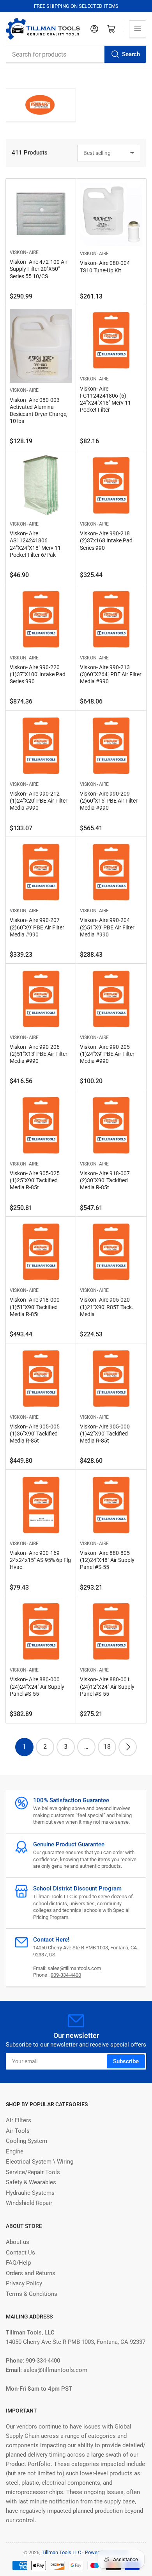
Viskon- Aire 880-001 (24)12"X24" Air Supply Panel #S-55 (107, 1686)
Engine (15, 2151)
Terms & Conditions (32, 2294)
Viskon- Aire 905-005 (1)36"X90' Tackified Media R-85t (35, 1434)
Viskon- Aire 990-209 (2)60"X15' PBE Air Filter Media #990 (109, 801)
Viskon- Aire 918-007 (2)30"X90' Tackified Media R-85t (105, 1180)
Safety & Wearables (31, 2182)
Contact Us (20, 2253)
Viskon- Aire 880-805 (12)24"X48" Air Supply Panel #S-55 (107, 1560)
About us (18, 2242)
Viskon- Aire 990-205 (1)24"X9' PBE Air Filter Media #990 (107, 1054)
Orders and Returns (31, 2273)
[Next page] (128, 1747)
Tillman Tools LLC (61, 2552)
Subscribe (126, 2061)
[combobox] (76, 54)
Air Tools (18, 2131)
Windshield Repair (29, 2203)
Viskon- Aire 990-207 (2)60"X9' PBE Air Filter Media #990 (37, 927)
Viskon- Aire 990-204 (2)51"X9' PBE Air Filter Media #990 (107, 927)
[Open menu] (138, 29)
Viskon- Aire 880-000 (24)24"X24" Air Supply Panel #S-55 (37, 1686)
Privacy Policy (24, 2283)
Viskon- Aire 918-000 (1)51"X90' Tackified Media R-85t (35, 1307)
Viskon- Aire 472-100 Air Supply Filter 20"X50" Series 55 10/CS (39, 269)
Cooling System (27, 2141)
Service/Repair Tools (33, 2172)
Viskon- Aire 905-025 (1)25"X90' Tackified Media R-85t (35, 1180)
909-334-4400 (66, 1975)
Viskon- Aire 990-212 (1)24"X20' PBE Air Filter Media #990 (39, 801)
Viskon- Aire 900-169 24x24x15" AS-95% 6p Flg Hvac (40, 1560)
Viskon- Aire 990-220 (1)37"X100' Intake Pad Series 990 (38, 674)
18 (107, 1747)
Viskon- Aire (24, 252)
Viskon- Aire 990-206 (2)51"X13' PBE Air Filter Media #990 (39, 1054)
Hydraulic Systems (30, 2193)
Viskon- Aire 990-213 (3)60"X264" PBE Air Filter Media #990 (111, 674)
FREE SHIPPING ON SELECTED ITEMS (76, 6)
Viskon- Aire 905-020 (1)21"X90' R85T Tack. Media (107, 1307)
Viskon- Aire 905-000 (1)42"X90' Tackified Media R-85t (105, 1434)
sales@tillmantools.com (74, 1968)
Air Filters (19, 2120)
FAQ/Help (18, 2263)
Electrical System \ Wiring (40, 2162)
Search (131, 54)
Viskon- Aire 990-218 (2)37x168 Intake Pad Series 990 (106, 540)
